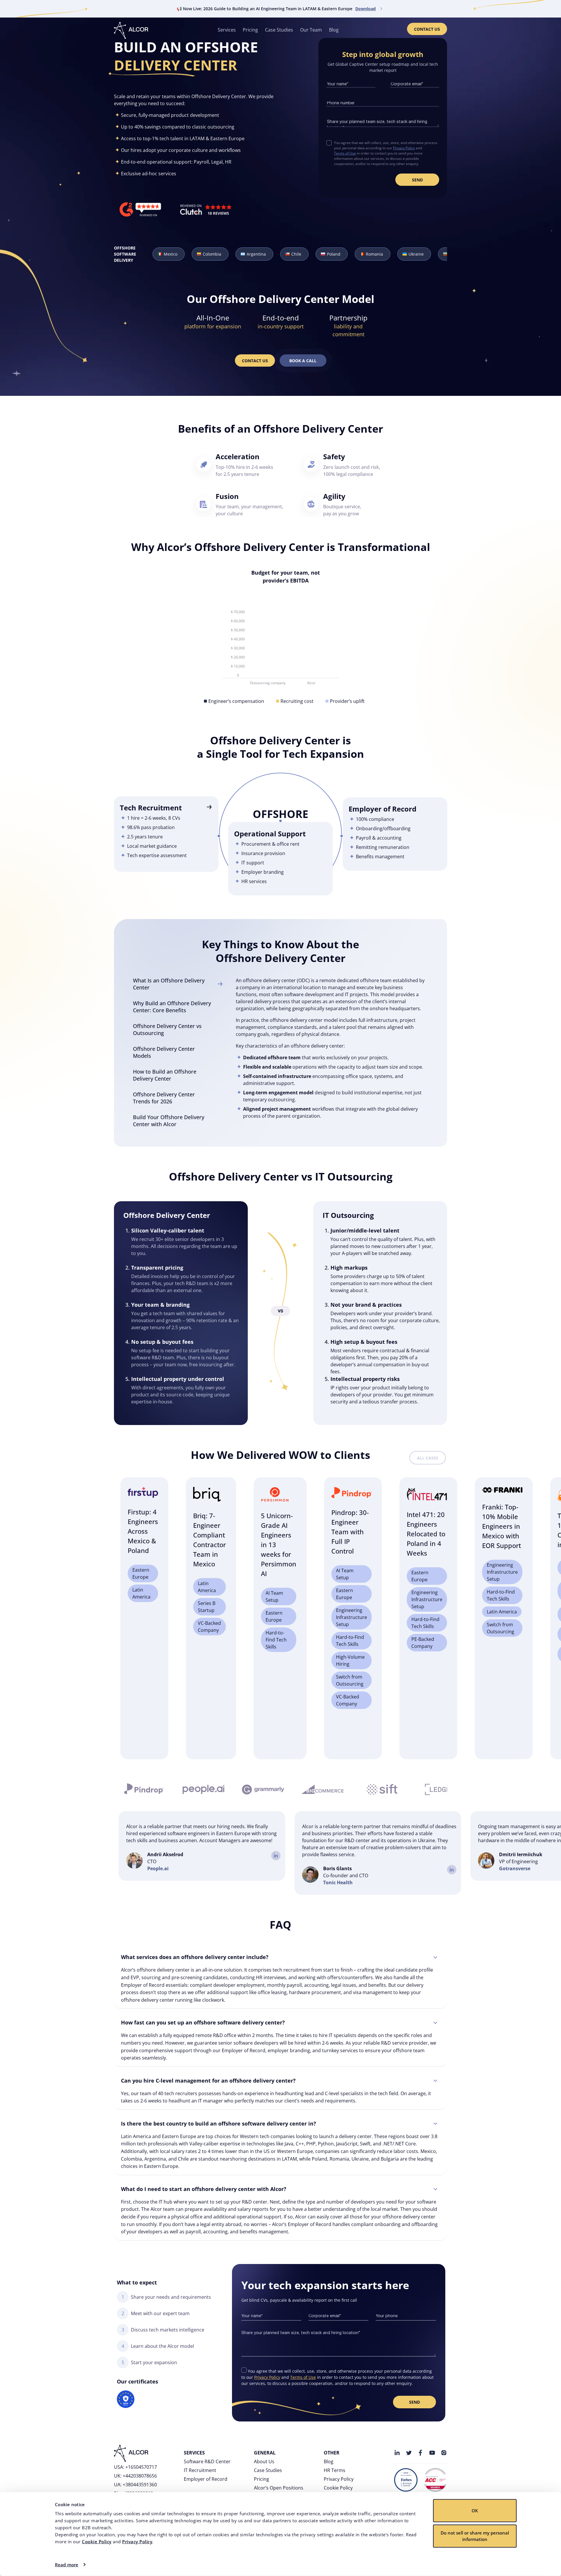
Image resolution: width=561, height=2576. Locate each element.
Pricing (250, 30)
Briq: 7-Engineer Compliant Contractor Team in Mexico (209, 1540)
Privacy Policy (137, 2542)
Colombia (212, 254)
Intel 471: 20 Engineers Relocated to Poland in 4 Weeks (426, 1534)
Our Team (311, 30)
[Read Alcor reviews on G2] (140, 210)
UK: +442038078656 (135, 2476)
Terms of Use (345, 153)
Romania (374, 254)
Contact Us (427, 29)
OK (475, 2511)
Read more (67, 2565)
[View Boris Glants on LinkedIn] (452, 1870)
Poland (334, 254)
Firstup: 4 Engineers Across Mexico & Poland (143, 1531)
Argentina (256, 254)
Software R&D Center (207, 2461)
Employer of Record (206, 2479)
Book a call (303, 361)
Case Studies (279, 30)
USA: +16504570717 (135, 2467)
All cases (428, 1458)
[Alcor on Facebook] (420, 2453)
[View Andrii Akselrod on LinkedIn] (276, 1856)
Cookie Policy (97, 2542)
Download (366, 9)
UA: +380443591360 (135, 2485)
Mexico (170, 254)
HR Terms (335, 2470)
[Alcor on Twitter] (409, 2453)
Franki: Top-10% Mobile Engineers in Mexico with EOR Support (502, 1526)
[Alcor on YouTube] (432, 2453)
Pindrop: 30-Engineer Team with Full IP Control (350, 1532)
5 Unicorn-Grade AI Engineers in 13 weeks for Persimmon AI (279, 1544)
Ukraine (416, 254)
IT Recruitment (200, 2470)
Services (227, 30)
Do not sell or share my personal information (475, 2536)
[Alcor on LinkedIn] (397, 2453)
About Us (264, 2461)
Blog (334, 30)
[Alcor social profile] (444, 2453)
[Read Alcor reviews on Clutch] (206, 210)
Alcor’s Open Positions (279, 2488)
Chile (296, 254)
